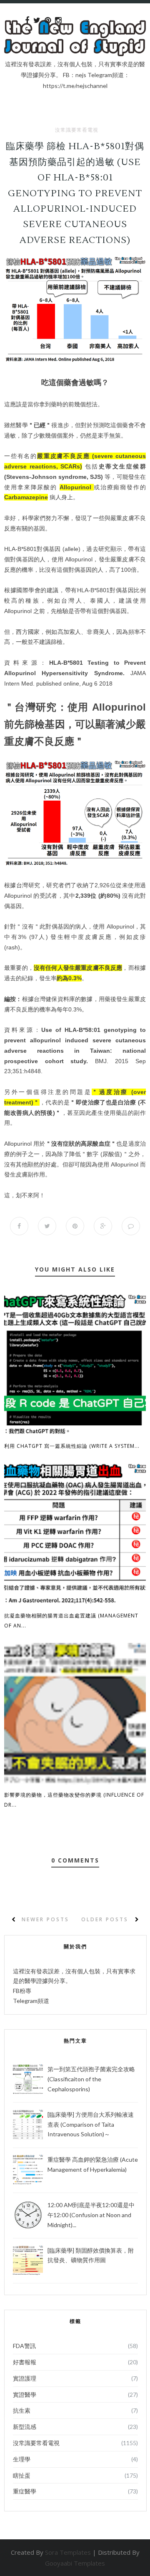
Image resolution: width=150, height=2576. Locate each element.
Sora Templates (68, 2552)
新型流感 (25, 2427)
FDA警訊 (24, 2346)
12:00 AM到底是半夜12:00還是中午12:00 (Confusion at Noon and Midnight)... (91, 2215)
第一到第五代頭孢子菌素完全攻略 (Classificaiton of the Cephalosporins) (91, 2079)
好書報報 (25, 2362)
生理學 (22, 2459)
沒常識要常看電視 (77, 130)
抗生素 (22, 2410)
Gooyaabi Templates (75, 2563)
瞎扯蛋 (22, 2475)
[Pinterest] (48, 20)
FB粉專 (22, 1991)
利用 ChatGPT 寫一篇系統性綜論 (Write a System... (72, 1446)
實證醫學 (25, 2395)
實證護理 (25, 2378)
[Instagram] (58, 20)
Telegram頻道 (31, 2001)
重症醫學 (25, 2491)
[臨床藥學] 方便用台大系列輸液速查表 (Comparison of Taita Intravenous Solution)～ (91, 2124)
